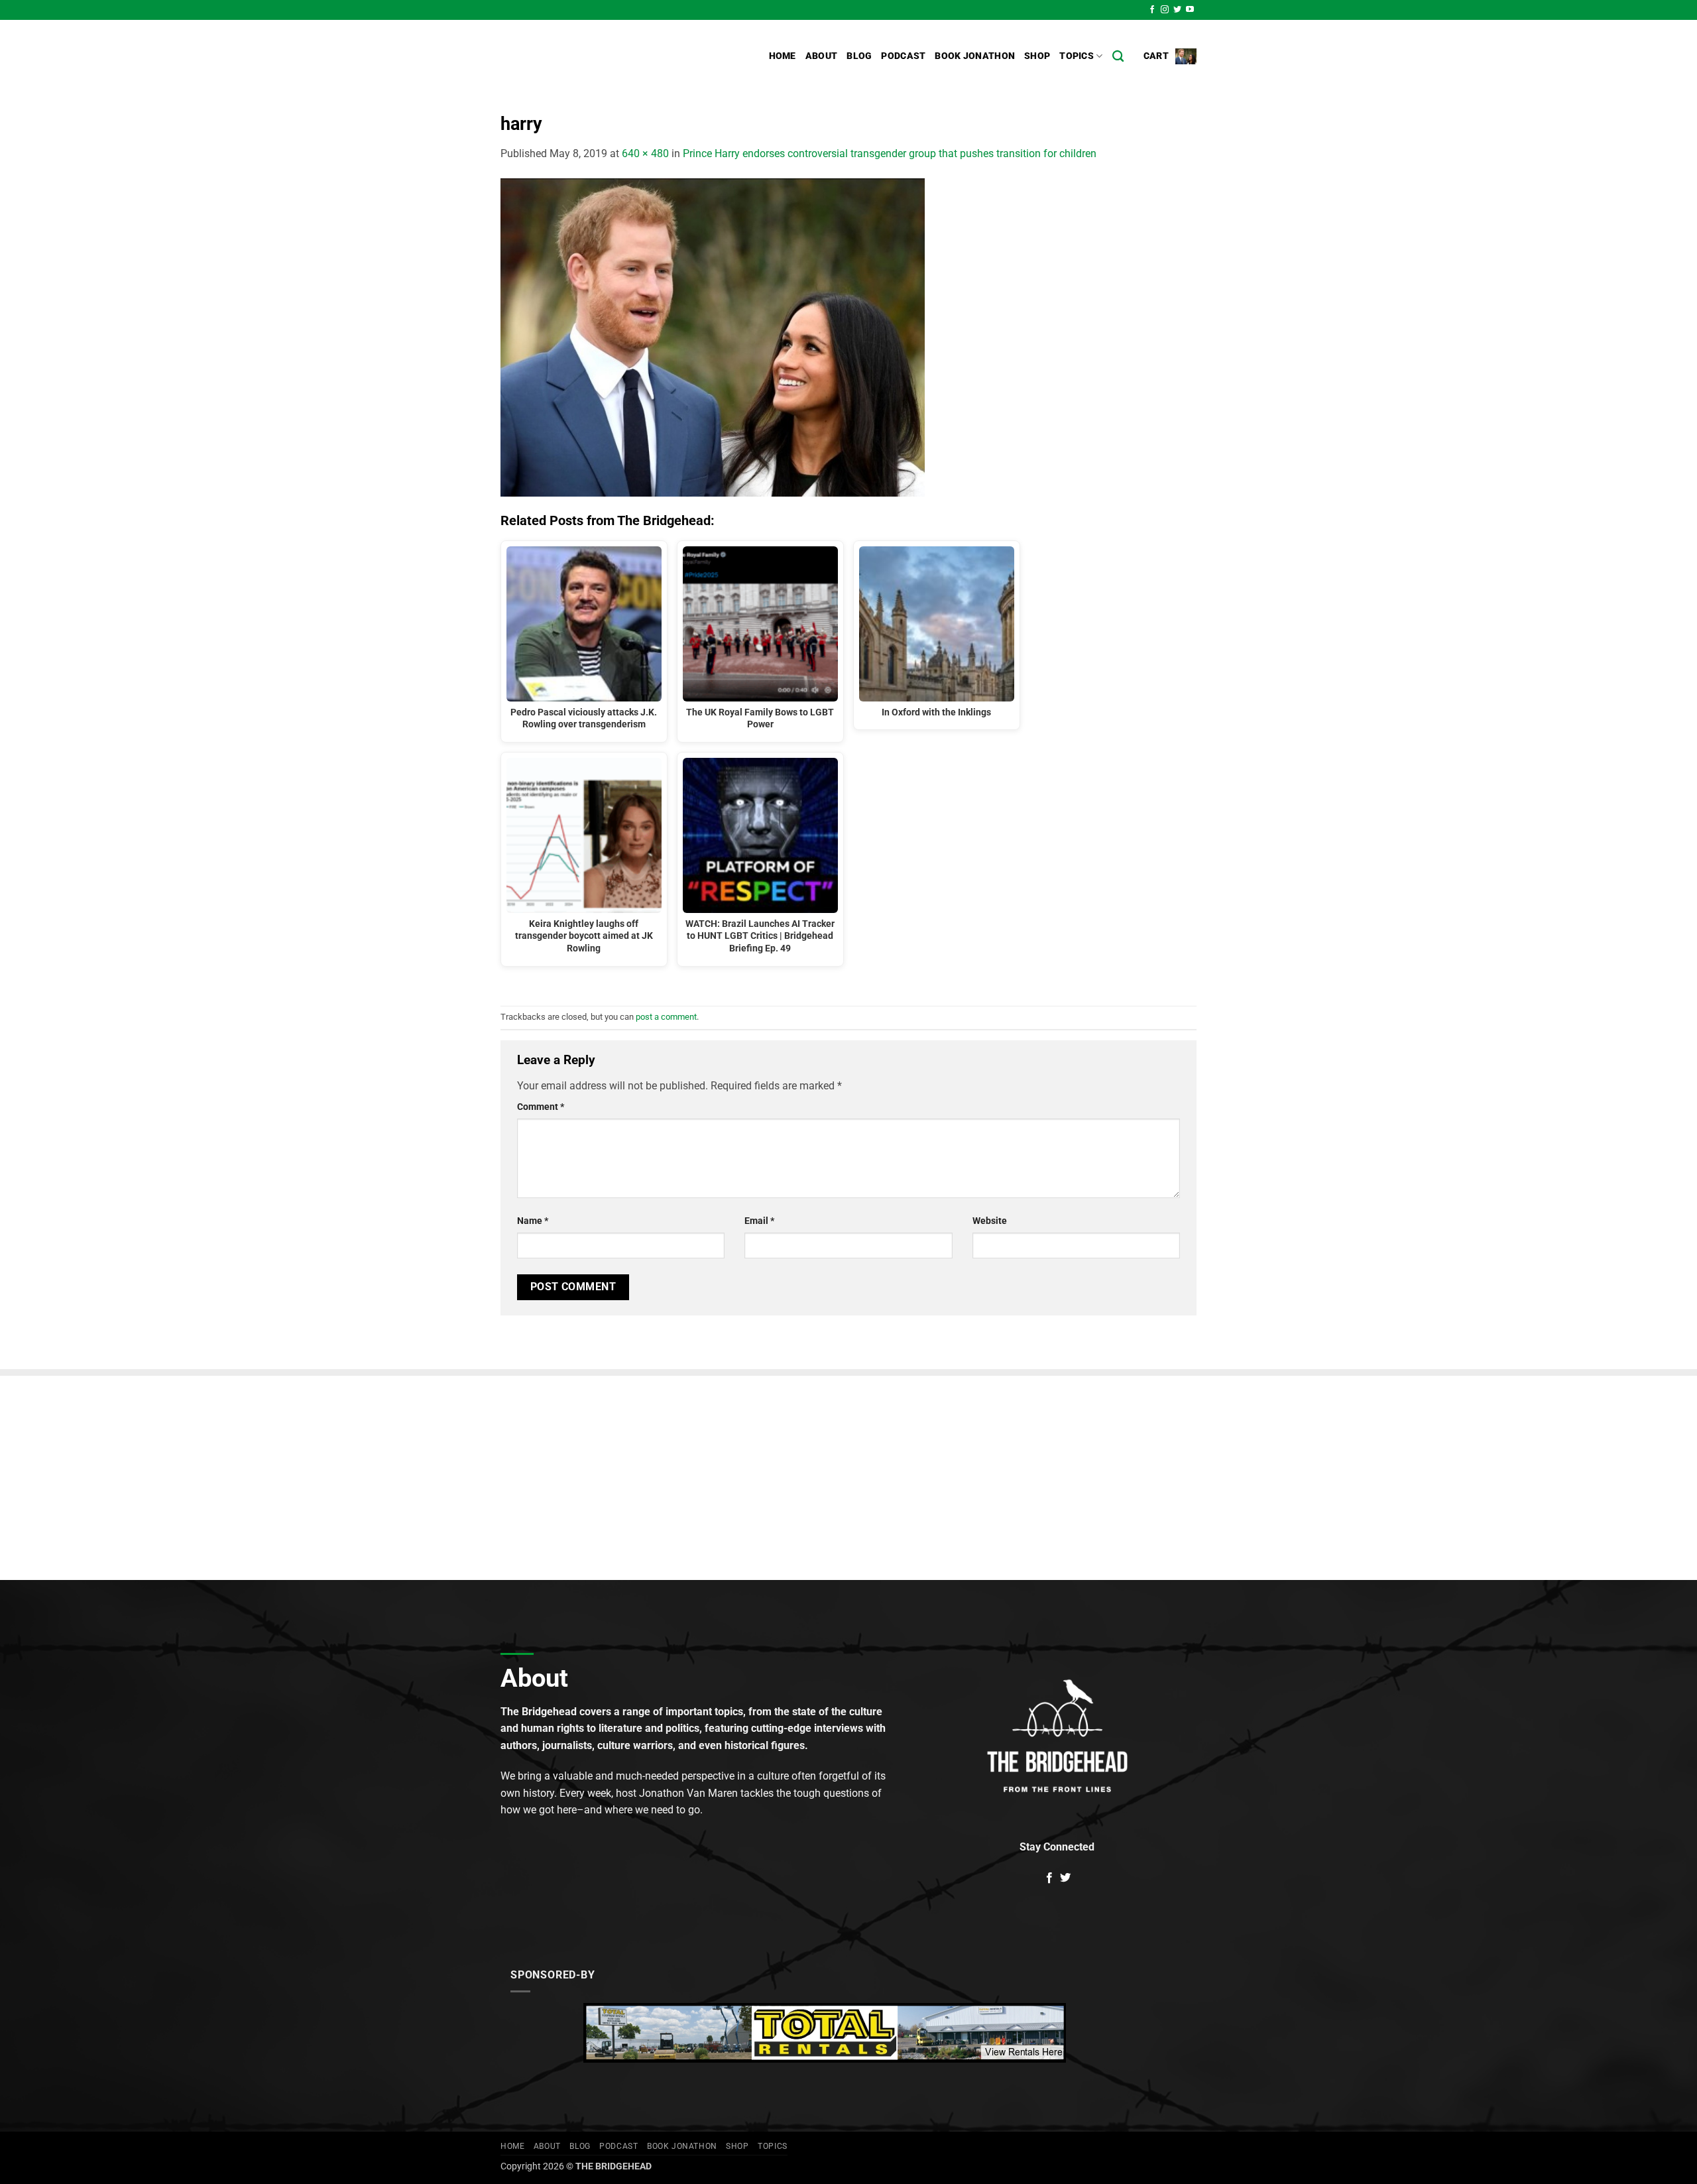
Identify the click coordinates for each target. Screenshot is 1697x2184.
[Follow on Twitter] (1177, 10)
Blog (859, 56)
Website (990, 1221)
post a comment (666, 1017)
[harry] (713, 336)
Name (533, 1221)
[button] (1170, 56)
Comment (541, 1107)
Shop (1037, 56)
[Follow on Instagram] (1165, 10)
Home (783, 56)
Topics (1077, 56)
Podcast (903, 56)
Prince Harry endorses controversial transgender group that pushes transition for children (890, 153)
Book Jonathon (975, 56)
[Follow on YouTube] (1190, 10)
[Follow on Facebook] (1152, 10)
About (821, 56)
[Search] (1118, 57)
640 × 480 (645, 153)
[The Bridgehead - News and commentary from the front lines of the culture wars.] (590, 56)
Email (759, 1221)
